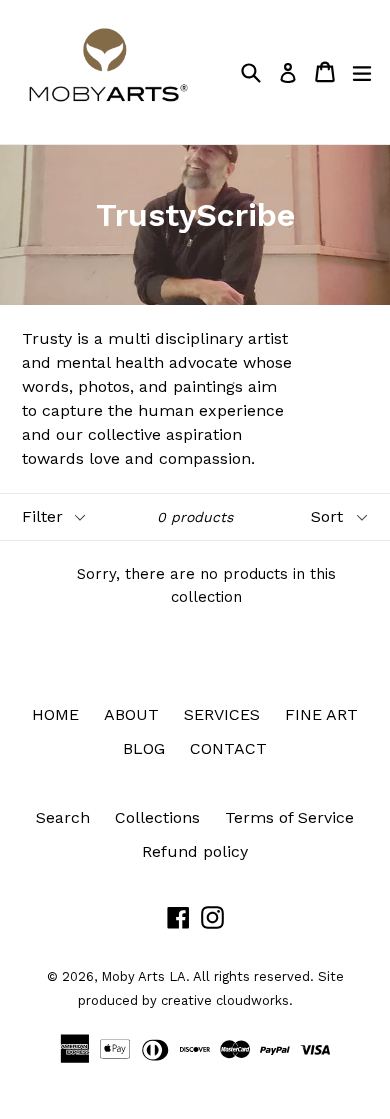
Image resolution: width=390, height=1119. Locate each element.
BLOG (144, 748)
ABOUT (131, 714)
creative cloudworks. (227, 1000)
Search (63, 817)
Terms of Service (289, 817)
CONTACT (228, 748)
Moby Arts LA (143, 976)
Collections (157, 817)
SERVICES (222, 714)
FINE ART (321, 714)
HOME (55, 714)
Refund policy (195, 851)
